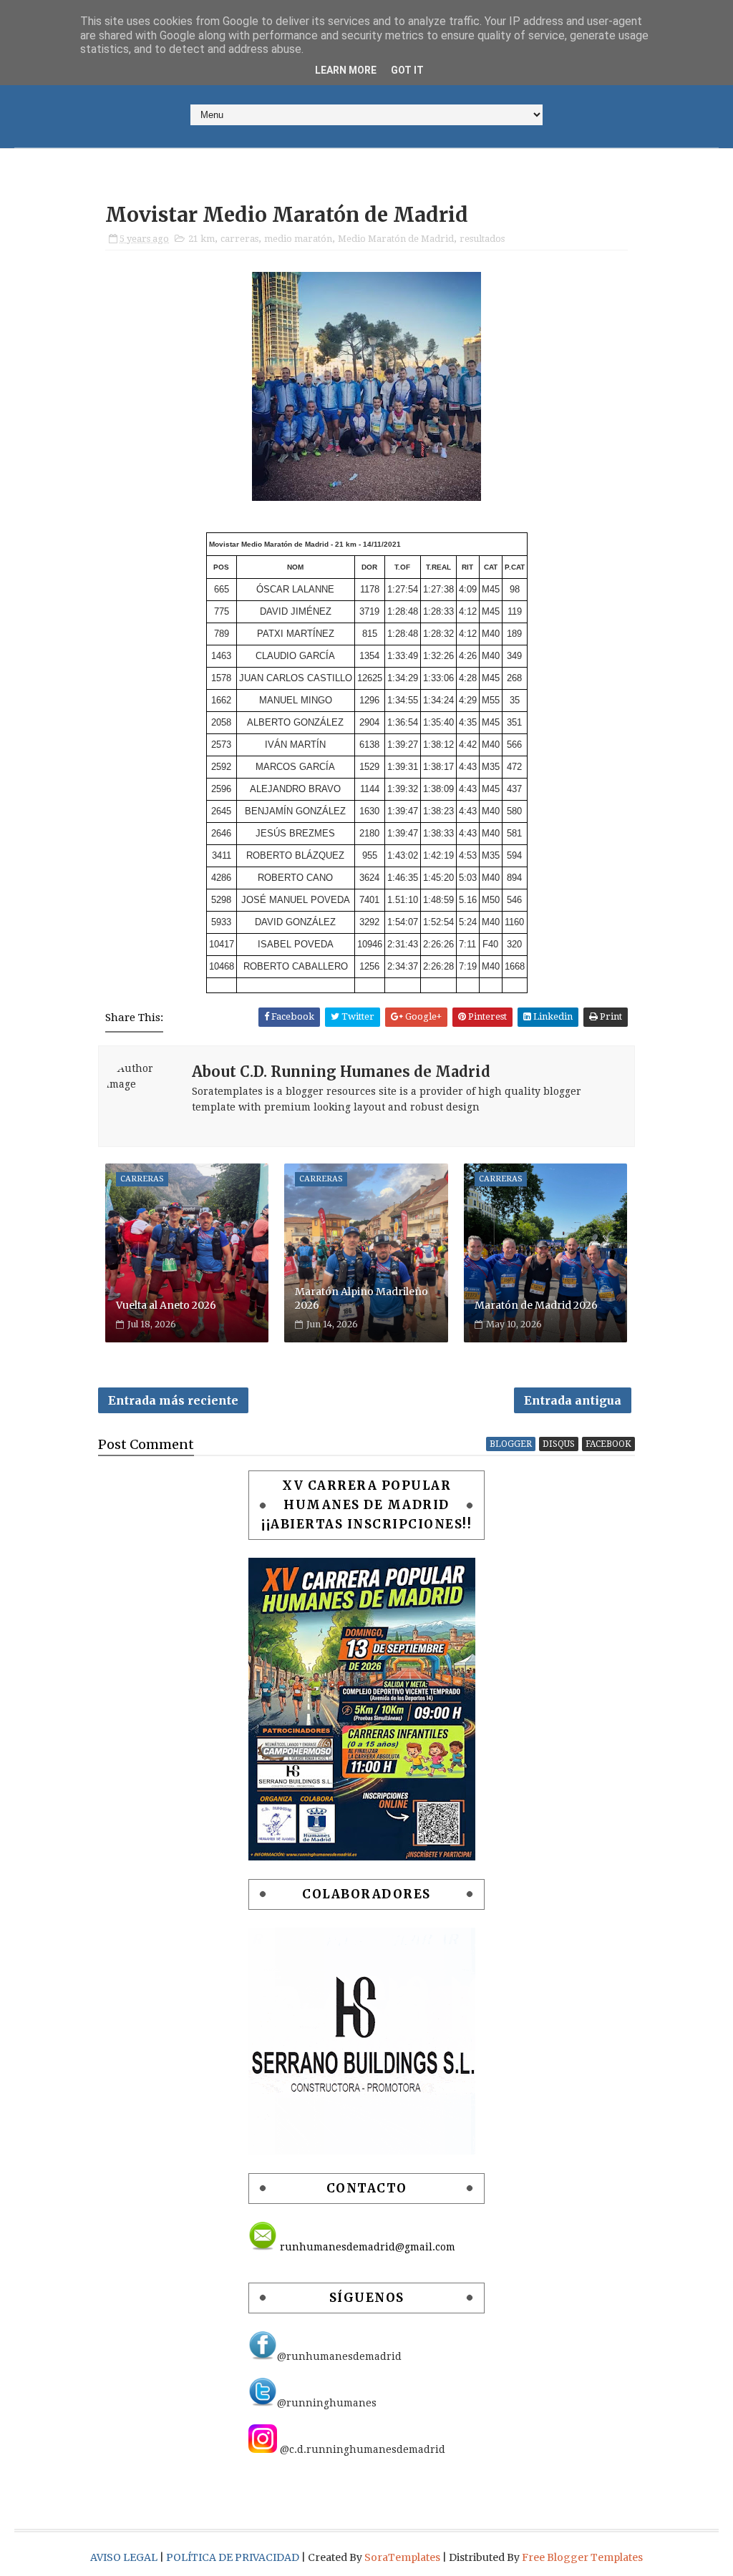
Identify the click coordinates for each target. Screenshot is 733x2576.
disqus (559, 1444)
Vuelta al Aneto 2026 (166, 1305)
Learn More (346, 70)
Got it (407, 70)
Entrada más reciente (173, 1400)
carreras (239, 239)
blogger (511, 1444)
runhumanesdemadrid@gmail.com (366, 2247)
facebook (608, 1444)
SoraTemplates (402, 2557)
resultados (482, 239)
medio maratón (298, 239)
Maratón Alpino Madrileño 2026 (361, 1299)
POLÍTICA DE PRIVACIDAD (234, 2557)
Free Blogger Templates (582, 2557)
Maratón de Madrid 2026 (536, 1305)
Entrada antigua (573, 1400)
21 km (202, 239)
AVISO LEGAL (125, 2557)
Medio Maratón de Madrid (396, 239)
